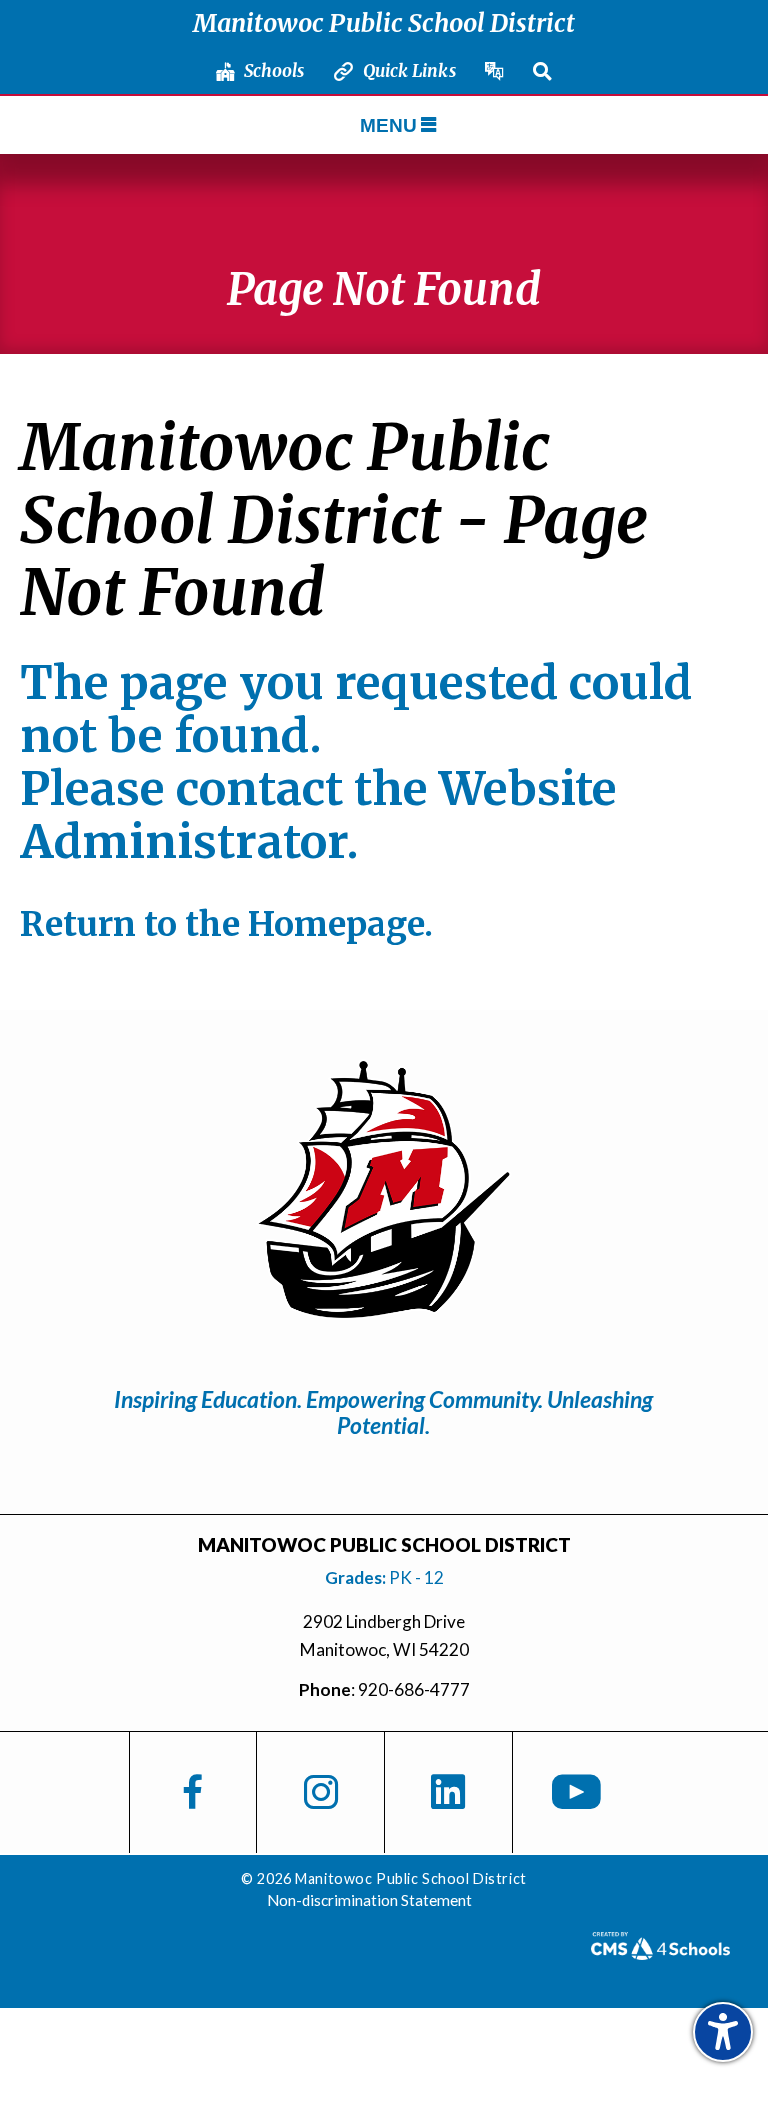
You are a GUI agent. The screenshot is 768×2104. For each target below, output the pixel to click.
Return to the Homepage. (226, 924)
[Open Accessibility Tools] (723, 2032)
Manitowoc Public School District (384, 23)
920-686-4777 (414, 1689)
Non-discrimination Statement (369, 1900)
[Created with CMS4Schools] (660, 1952)
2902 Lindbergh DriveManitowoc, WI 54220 (384, 1635)
